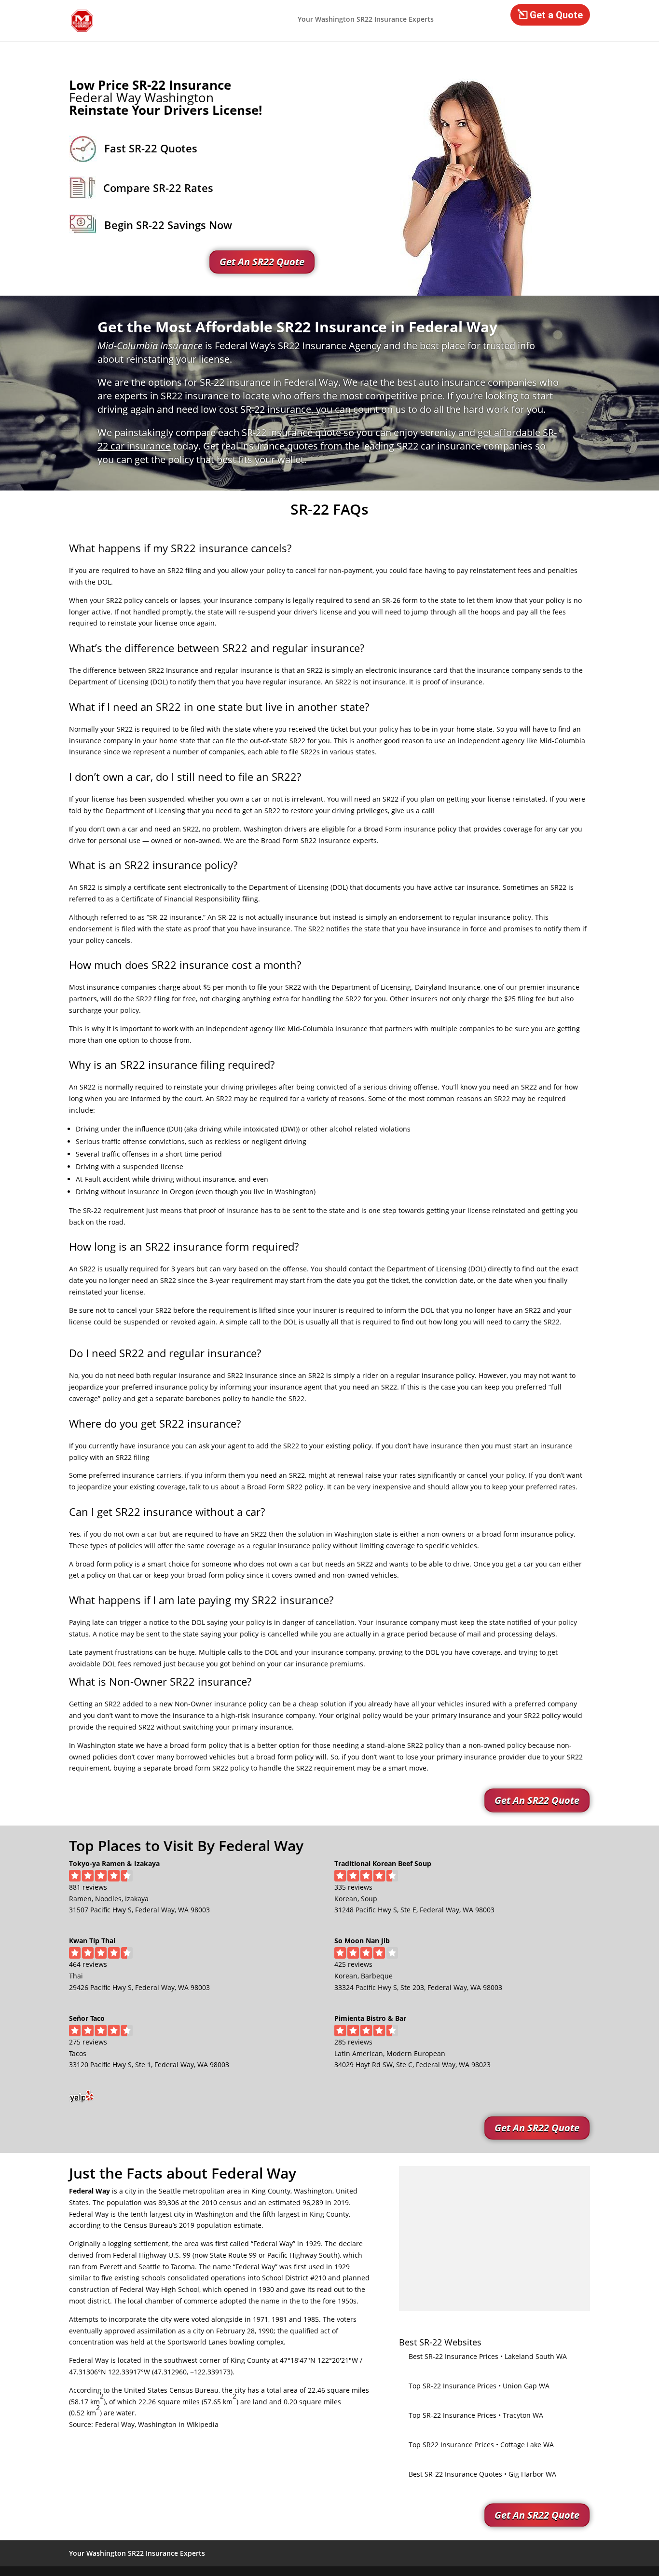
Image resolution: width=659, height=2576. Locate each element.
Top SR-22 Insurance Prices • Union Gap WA (479, 2386)
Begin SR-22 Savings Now (168, 225)
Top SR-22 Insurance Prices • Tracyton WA (476, 2415)
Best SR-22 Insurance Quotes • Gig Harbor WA (482, 2474)
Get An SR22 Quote (262, 262)
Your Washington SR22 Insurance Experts (366, 20)
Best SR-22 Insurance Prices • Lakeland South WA (488, 2356)
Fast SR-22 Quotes (151, 148)
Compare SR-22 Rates (158, 188)
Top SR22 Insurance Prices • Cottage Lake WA (481, 2445)
